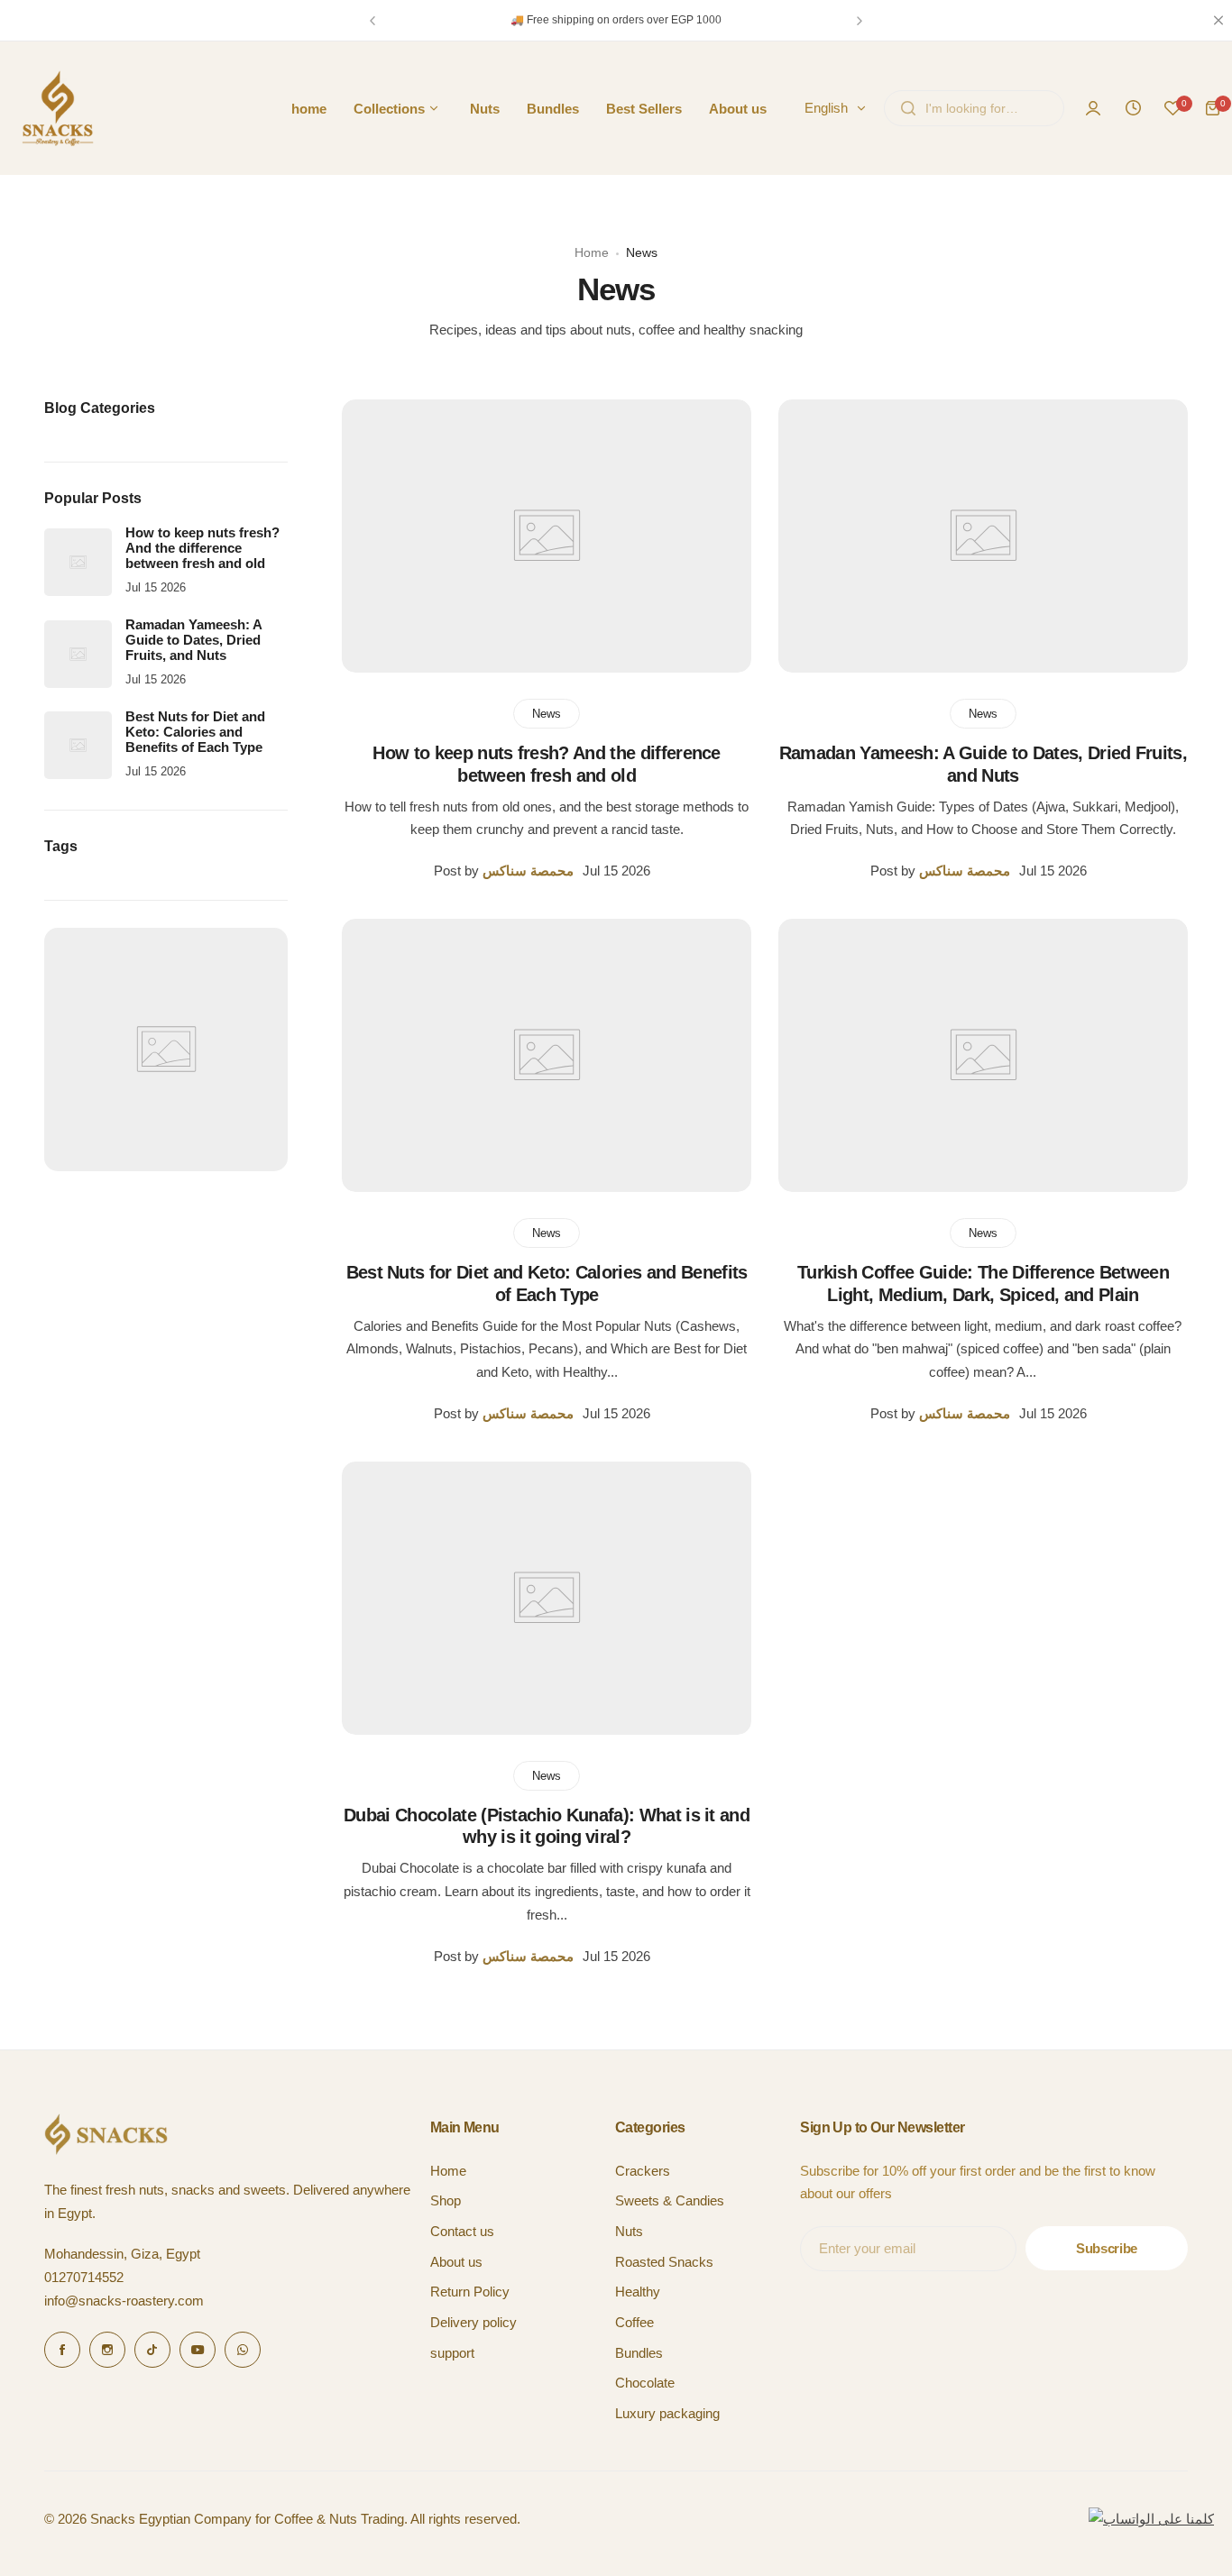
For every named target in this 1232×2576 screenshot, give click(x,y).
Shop (446, 2200)
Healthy (638, 2292)
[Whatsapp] (243, 2350)
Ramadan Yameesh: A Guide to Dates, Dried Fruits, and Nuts (193, 640)
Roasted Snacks (664, 2262)
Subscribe (1107, 2248)
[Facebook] (62, 2350)
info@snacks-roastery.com (124, 2301)
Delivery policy (473, 2322)
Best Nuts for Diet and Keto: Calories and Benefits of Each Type (195, 732)
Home (592, 252)
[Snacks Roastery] (58, 108)
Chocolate (645, 2383)
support (452, 2353)
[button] (372, 21)
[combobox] (974, 108)
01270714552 (84, 2277)
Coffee (634, 2322)
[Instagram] (107, 2350)
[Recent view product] (1133, 108)
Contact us (462, 2231)
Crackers (643, 2171)
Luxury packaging (667, 2413)
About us (456, 2262)
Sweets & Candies (670, 2200)
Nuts (629, 2231)
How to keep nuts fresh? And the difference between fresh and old (202, 548)
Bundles (639, 2353)
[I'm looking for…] (908, 108)
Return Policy (470, 2292)
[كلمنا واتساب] (1151, 2519)
